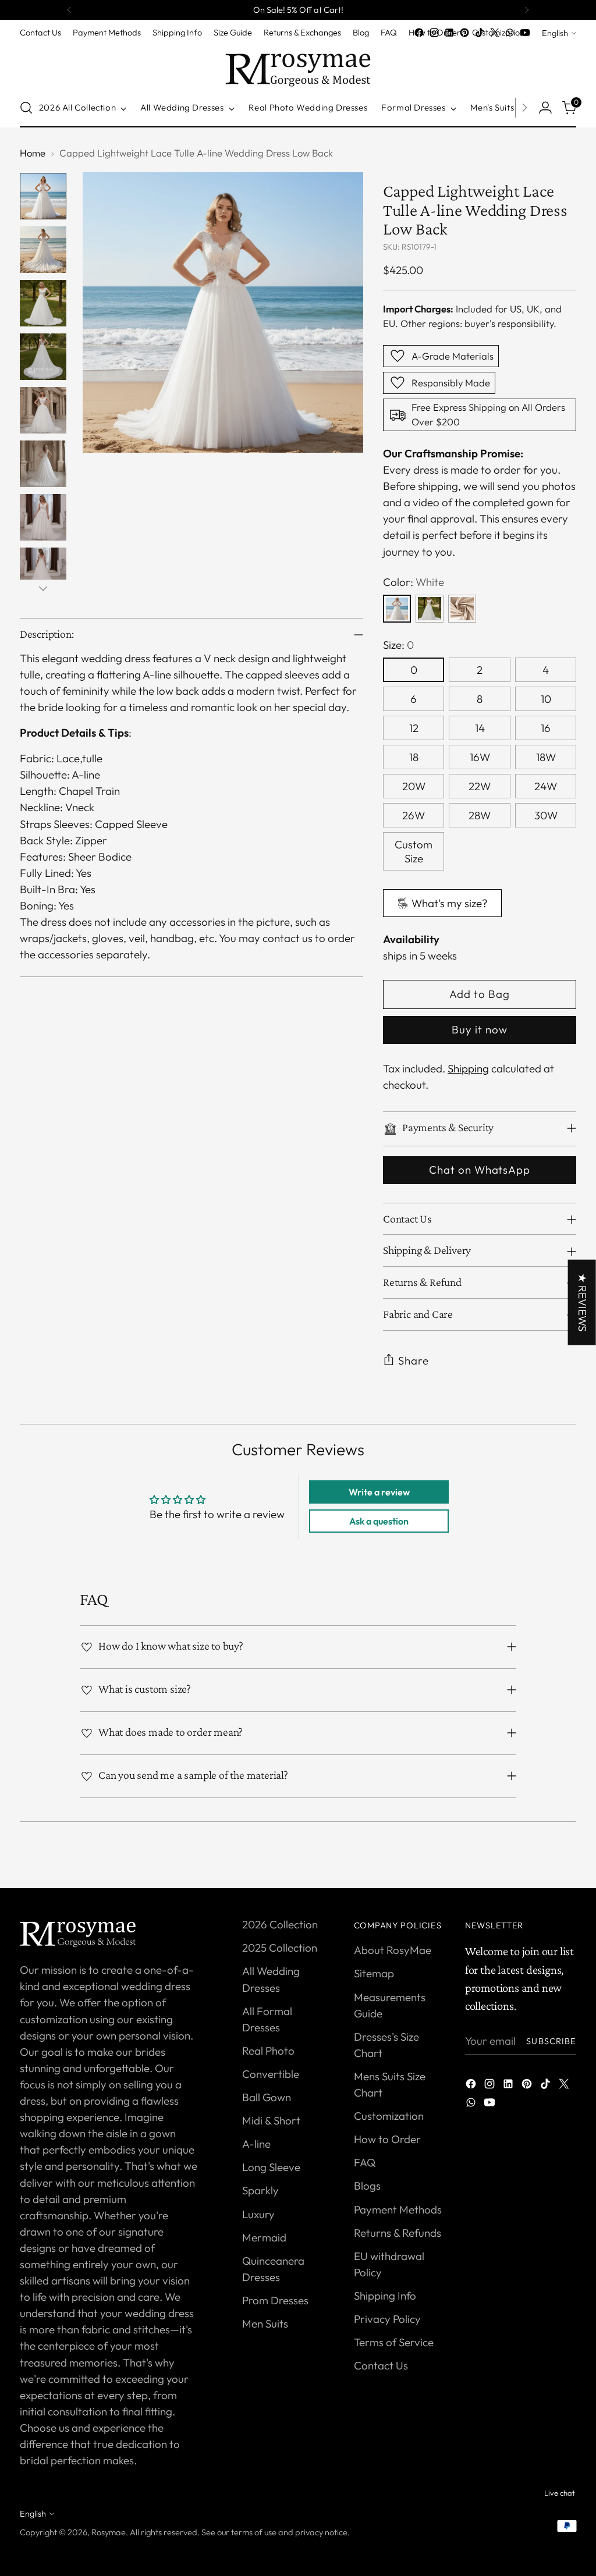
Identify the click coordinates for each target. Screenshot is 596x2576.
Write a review (379, 1492)
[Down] (43, 588)
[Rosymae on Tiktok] (480, 33)
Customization (389, 2116)
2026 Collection (280, 1924)
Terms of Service (394, 2342)
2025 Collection (280, 1948)
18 (414, 757)
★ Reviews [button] (583, 1302)
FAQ (365, 2162)
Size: (398, 645)
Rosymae (109, 2532)
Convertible (271, 2074)
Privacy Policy (387, 2319)
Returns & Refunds (398, 2233)
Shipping (468, 1068)
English (555, 33)
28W (480, 815)
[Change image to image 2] (43, 250)
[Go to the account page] (545, 108)
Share (414, 1360)
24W (546, 786)
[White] (397, 609)
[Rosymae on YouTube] (525, 33)
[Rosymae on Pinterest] (464, 33)
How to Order (387, 2139)
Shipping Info (385, 2296)
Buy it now (479, 1029)
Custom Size (414, 851)
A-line (256, 2144)
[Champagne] (462, 609)
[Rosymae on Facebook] (419, 33)
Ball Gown (267, 2097)
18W (546, 757)
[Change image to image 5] (43, 410)
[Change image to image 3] (43, 303)
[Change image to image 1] (43, 196)
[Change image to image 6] (43, 464)
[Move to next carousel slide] (566, 1866)
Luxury (258, 2214)
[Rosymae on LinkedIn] (449, 33)
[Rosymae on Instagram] (434, 33)
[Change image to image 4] (43, 357)
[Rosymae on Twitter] (495, 33)
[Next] (527, 10)
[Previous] (69, 10)
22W (480, 786)
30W (546, 815)
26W (414, 815)
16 (546, 728)
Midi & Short (271, 2120)
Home (33, 153)
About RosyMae (393, 1950)
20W (414, 786)
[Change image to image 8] (43, 571)
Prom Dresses (275, 2300)
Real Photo (268, 2051)
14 (480, 728)
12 (414, 728)
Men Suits (265, 2323)
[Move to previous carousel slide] (540, 1867)
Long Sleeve (271, 2167)
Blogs (367, 2186)
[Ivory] (430, 609)
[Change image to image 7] (43, 517)
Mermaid (264, 2237)
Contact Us (381, 2365)
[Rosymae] (298, 64)
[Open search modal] (26, 108)
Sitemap (374, 1973)
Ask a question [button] (379, 1521)
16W (480, 757)
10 (546, 699)
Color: (414, 582)
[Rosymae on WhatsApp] (510, 33)
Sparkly (260, 2190)
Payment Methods (398, 2209)
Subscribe (551, 2041)
